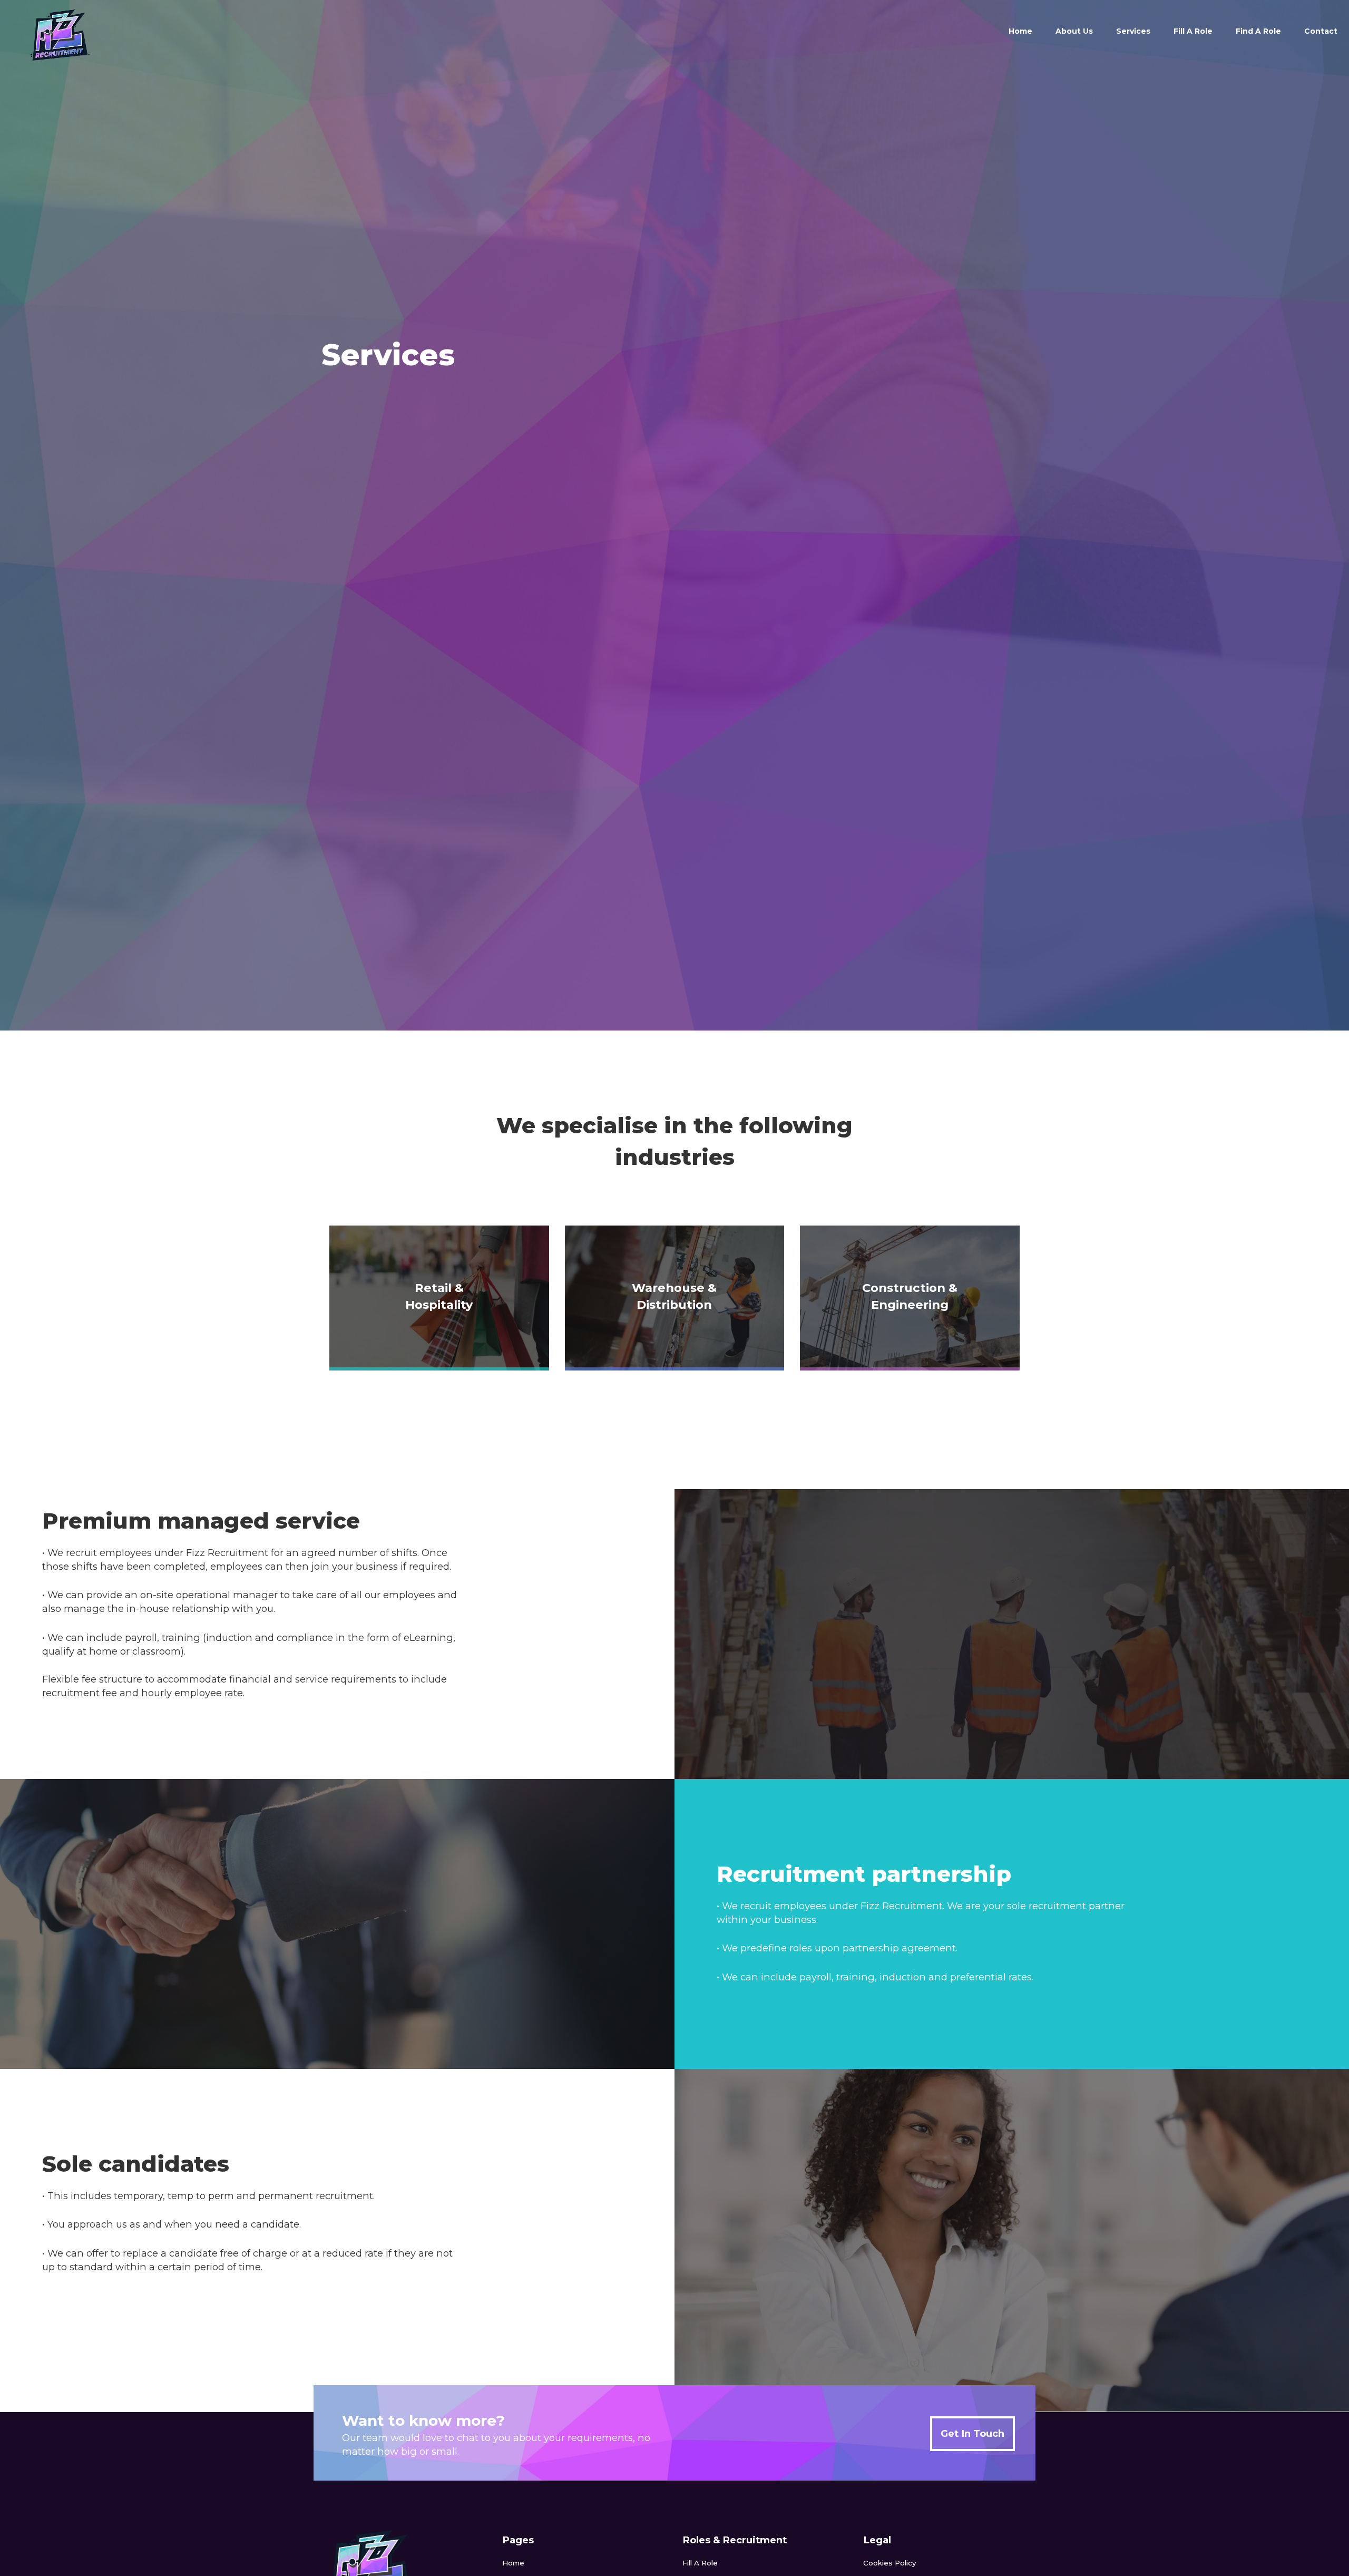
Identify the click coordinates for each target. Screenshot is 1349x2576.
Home (1020, 31)
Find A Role (1258, 31)
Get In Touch (972, 2433)
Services (1133, 31)
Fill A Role (1193, 31)
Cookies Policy (890, 2563)
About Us (1074, 31)
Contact (1321, 31)
